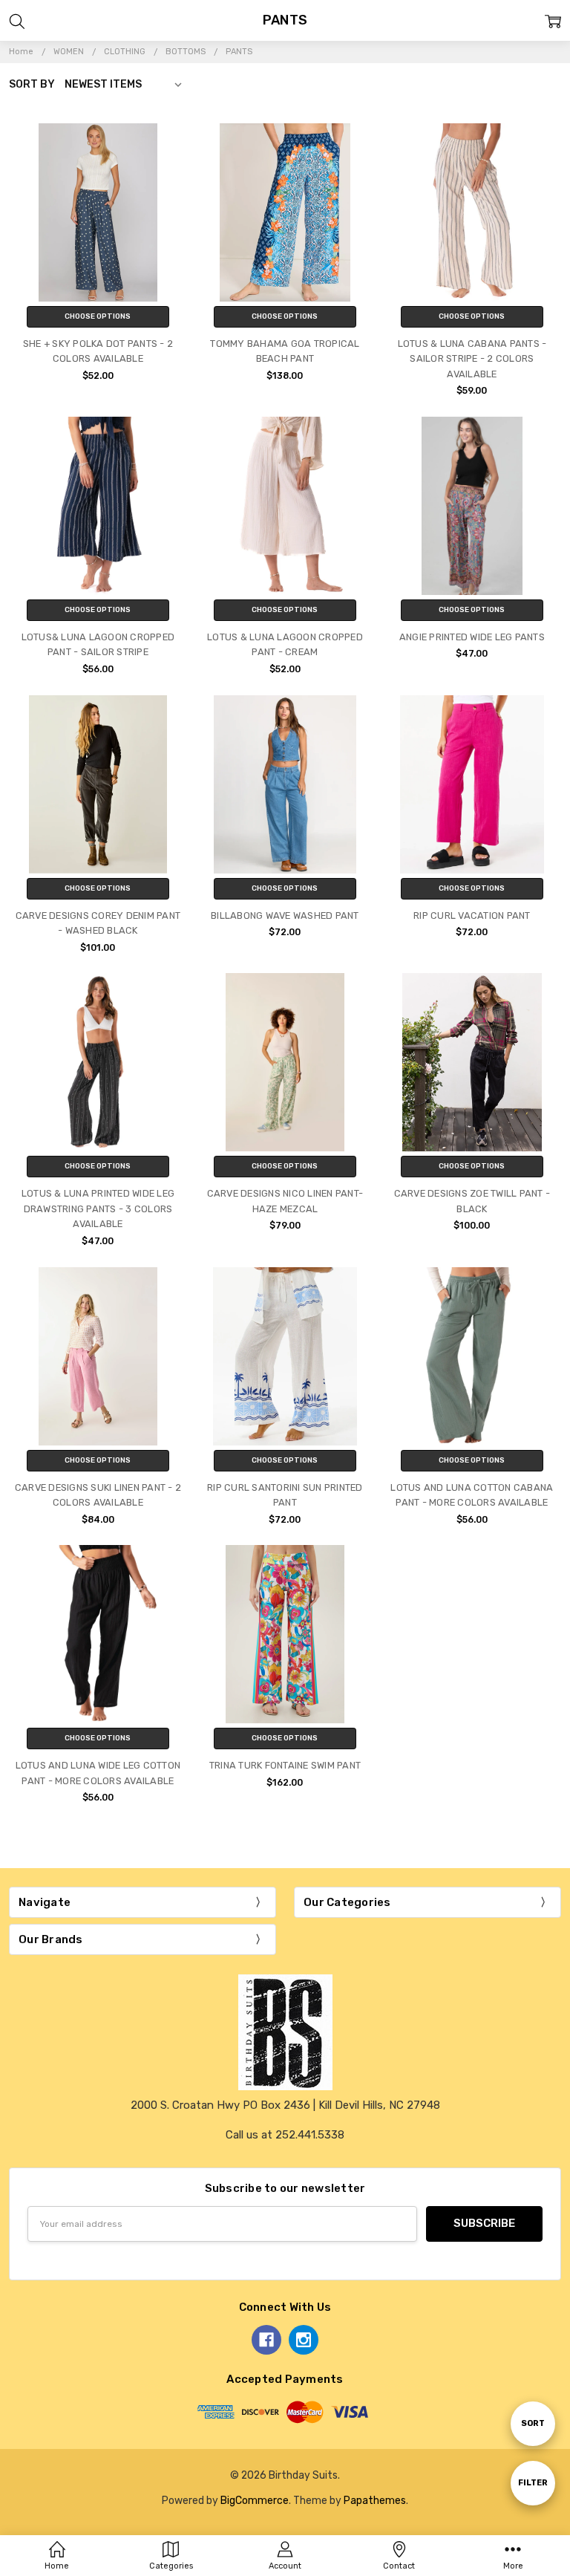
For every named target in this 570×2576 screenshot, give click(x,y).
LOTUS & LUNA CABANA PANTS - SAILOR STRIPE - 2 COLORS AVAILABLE (472, 359)
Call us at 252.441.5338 (285, 2135)
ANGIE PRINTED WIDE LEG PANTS (472, 637)
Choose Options (98, 316)
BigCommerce (255, 2500)
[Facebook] (266, 2340)
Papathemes (375, 2500)
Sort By (32, 84)
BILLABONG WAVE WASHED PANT (285, 915)
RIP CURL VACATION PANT (472, 915)
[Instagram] (304, 2340)
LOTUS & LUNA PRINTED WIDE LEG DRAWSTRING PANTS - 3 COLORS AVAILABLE (98, 1209)
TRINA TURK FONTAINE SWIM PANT (285, 1765)
